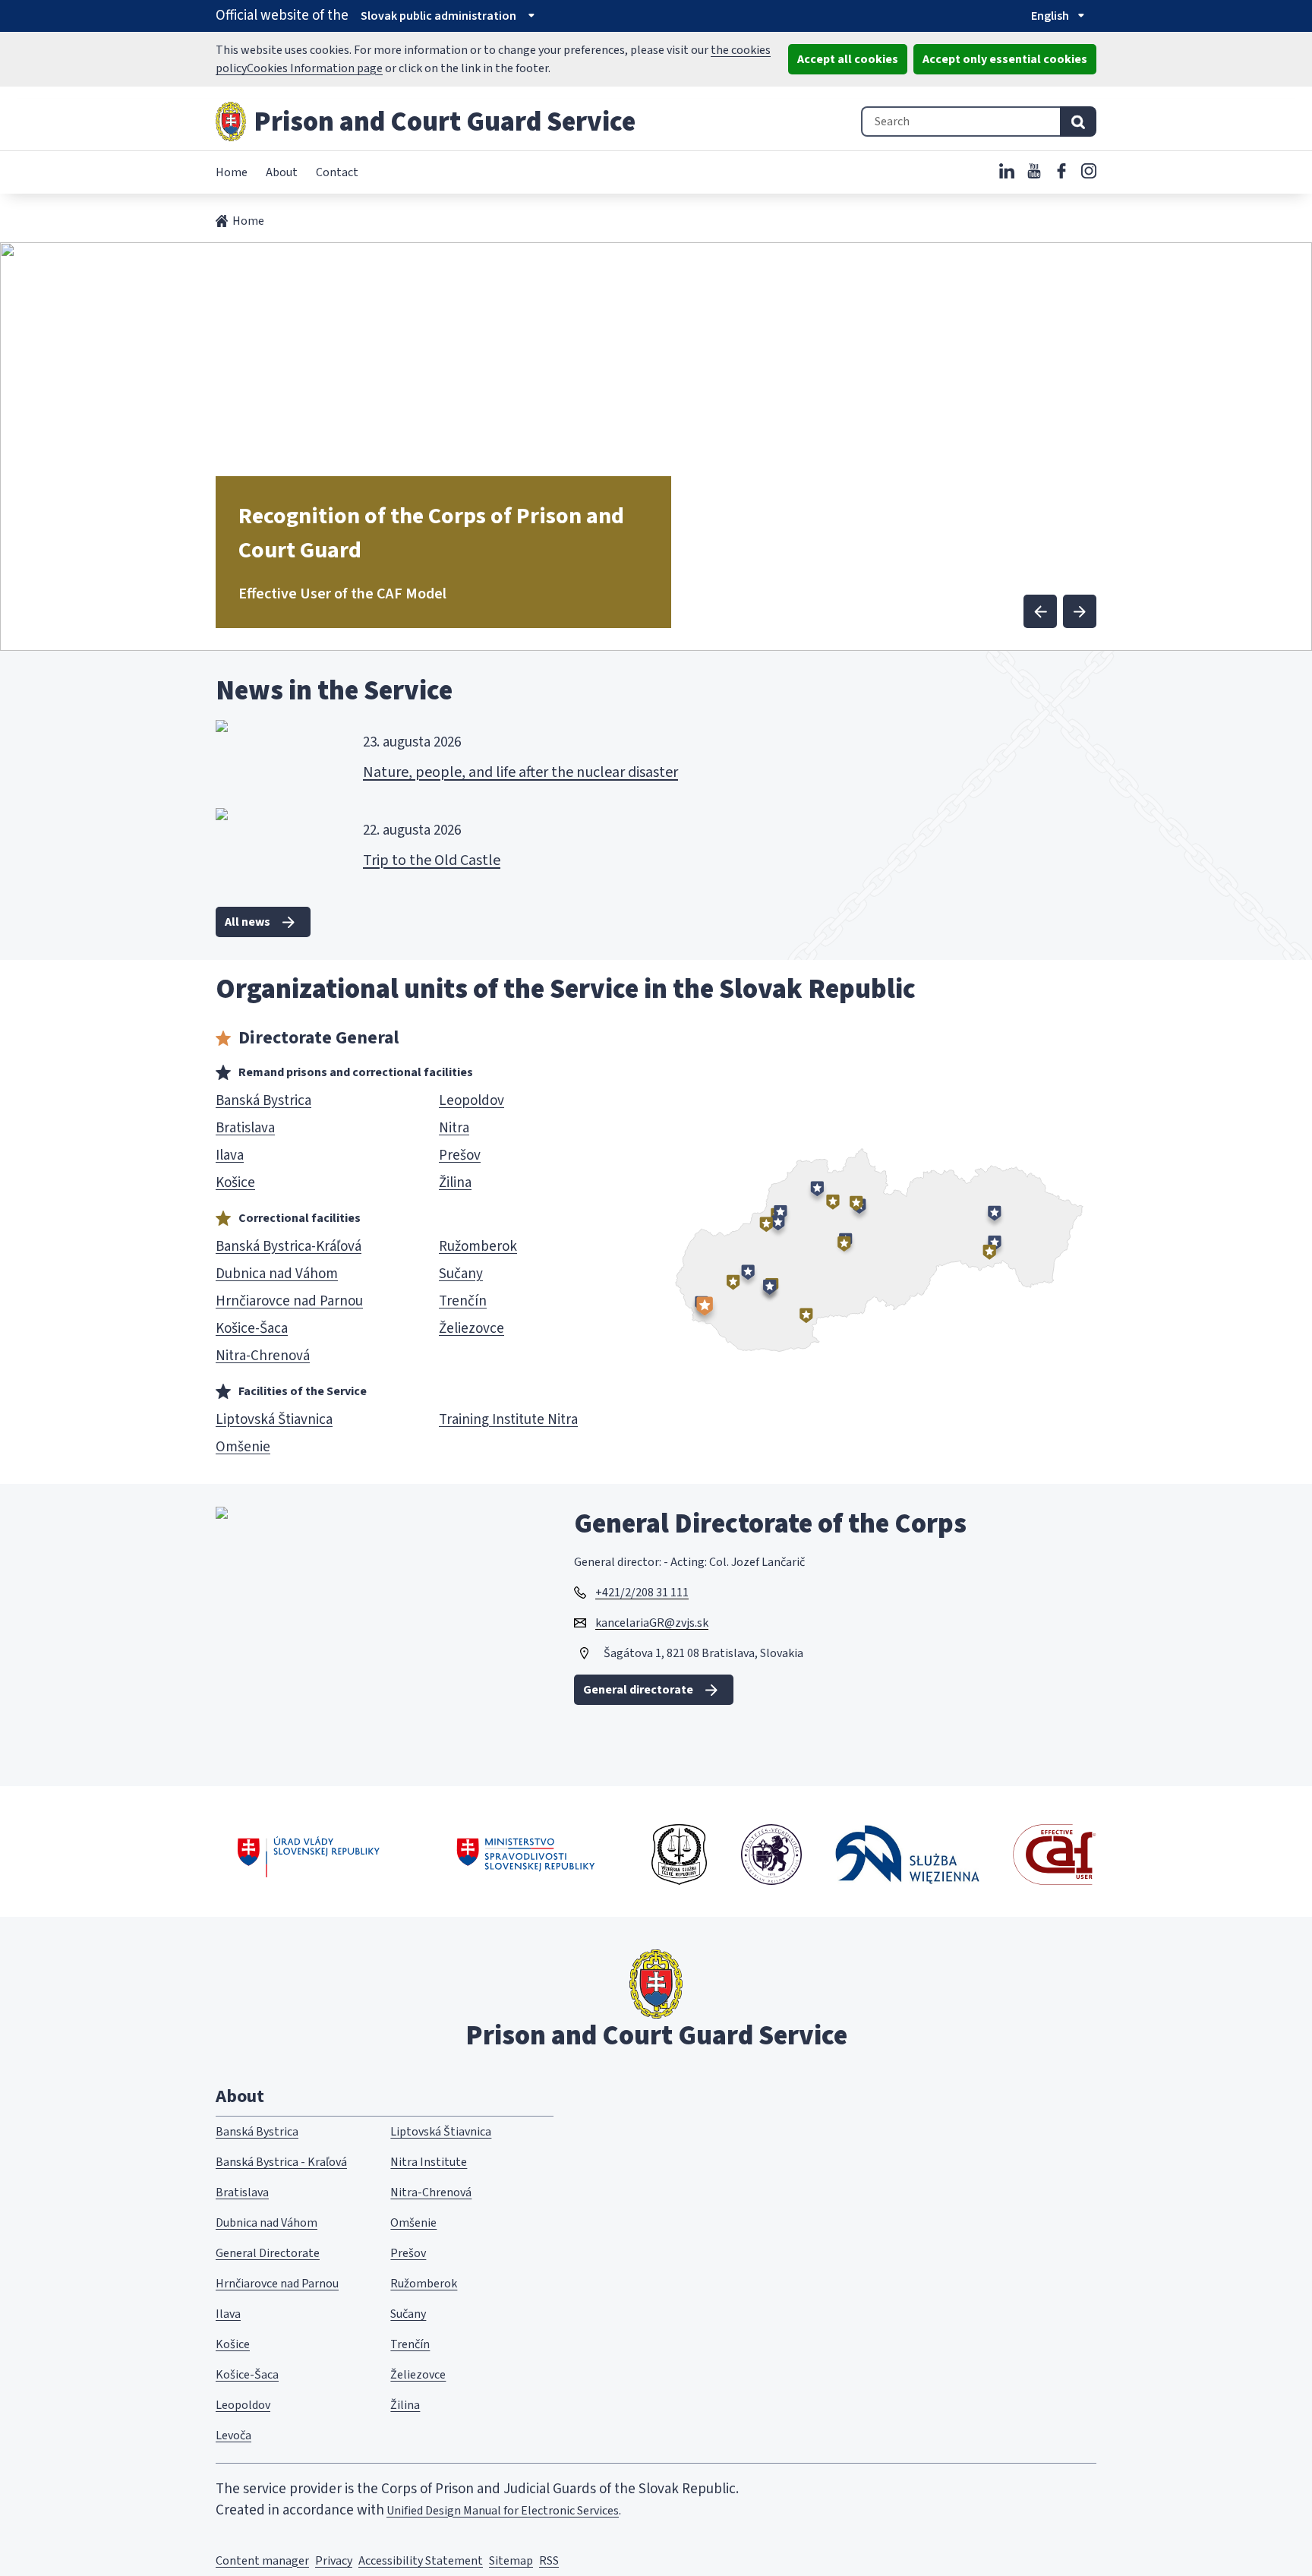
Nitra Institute (429, 2162)
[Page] (231, 122)
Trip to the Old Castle (432, 860)
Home (232, 172)
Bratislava (242, 2192)
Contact (337, 172)
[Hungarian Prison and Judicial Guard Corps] (771, 1855)
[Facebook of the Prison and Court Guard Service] (1061, 171)
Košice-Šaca (247, 2375)
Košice (233, 2344)
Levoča (233, 2436)
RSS (549, 2561)
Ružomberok (424, 2284)
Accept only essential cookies (1005, 59)
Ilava (228, 2314)
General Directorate (268, 2253)
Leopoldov (243, 2405)
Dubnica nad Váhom (266, 2223)
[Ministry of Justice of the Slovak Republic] (527, 1855)
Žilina (405, 2405)
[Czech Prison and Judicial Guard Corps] (679, 1855)
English (1050, 16)
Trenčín (410, 2344)
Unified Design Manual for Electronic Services (503, 2511)
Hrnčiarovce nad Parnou (277, 2284)
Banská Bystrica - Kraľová (281, 2162)
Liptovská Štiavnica (441, 2132)
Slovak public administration (438, 16)
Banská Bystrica (257, 2132)
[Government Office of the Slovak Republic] (309, 1855)
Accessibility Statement (421, 2561)
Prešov (408, 2253)
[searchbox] (960, 122)
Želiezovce (418, 2375)
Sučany (408, 2314)
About (282, 172)
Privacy (334, 2561)
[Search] (1078, 122)
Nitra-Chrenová (431, 2192)
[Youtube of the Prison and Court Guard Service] (1034, 171)
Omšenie (413, 2223)
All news (248, 922)
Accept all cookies (848, 59)
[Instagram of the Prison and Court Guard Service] (1089, 171)
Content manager (262, 2561)
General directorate (638, 1690)
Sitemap (511, 2561)
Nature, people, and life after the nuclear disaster (520, 772)
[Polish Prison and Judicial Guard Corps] (907, 1854)
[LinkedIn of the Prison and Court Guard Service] (1007, 171)
